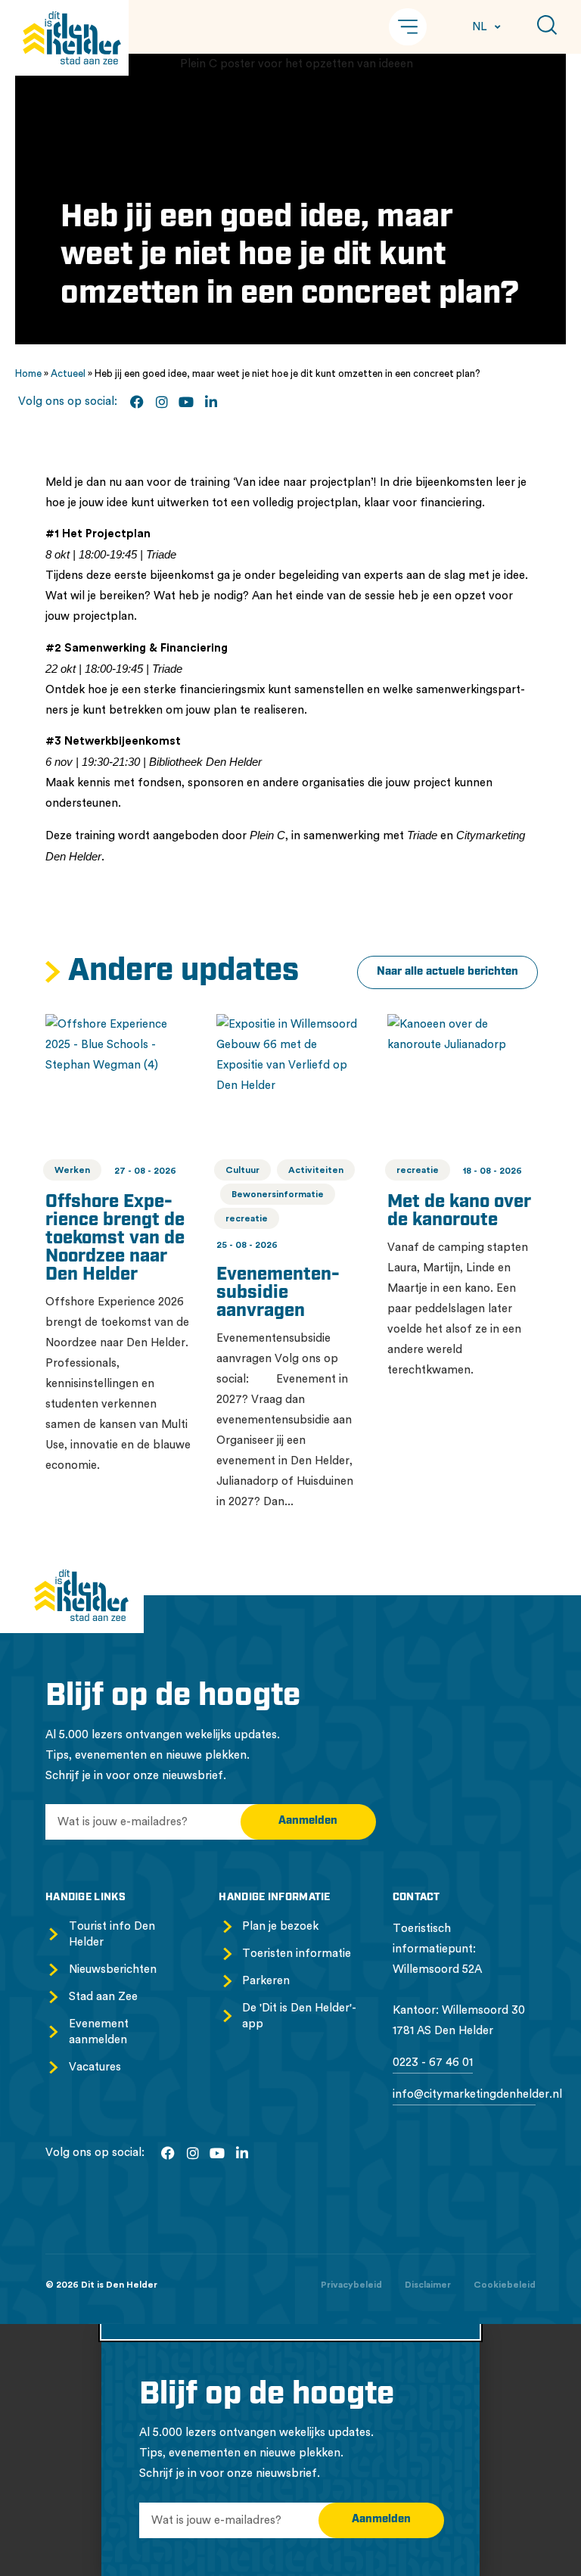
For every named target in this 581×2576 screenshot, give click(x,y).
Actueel (68, 373)
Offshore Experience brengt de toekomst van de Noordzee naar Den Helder (115, 1239)
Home (28, 373)
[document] (290, 2450)
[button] (408, 27)
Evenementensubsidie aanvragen (278, 1293)
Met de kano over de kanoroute (459, 1212)
